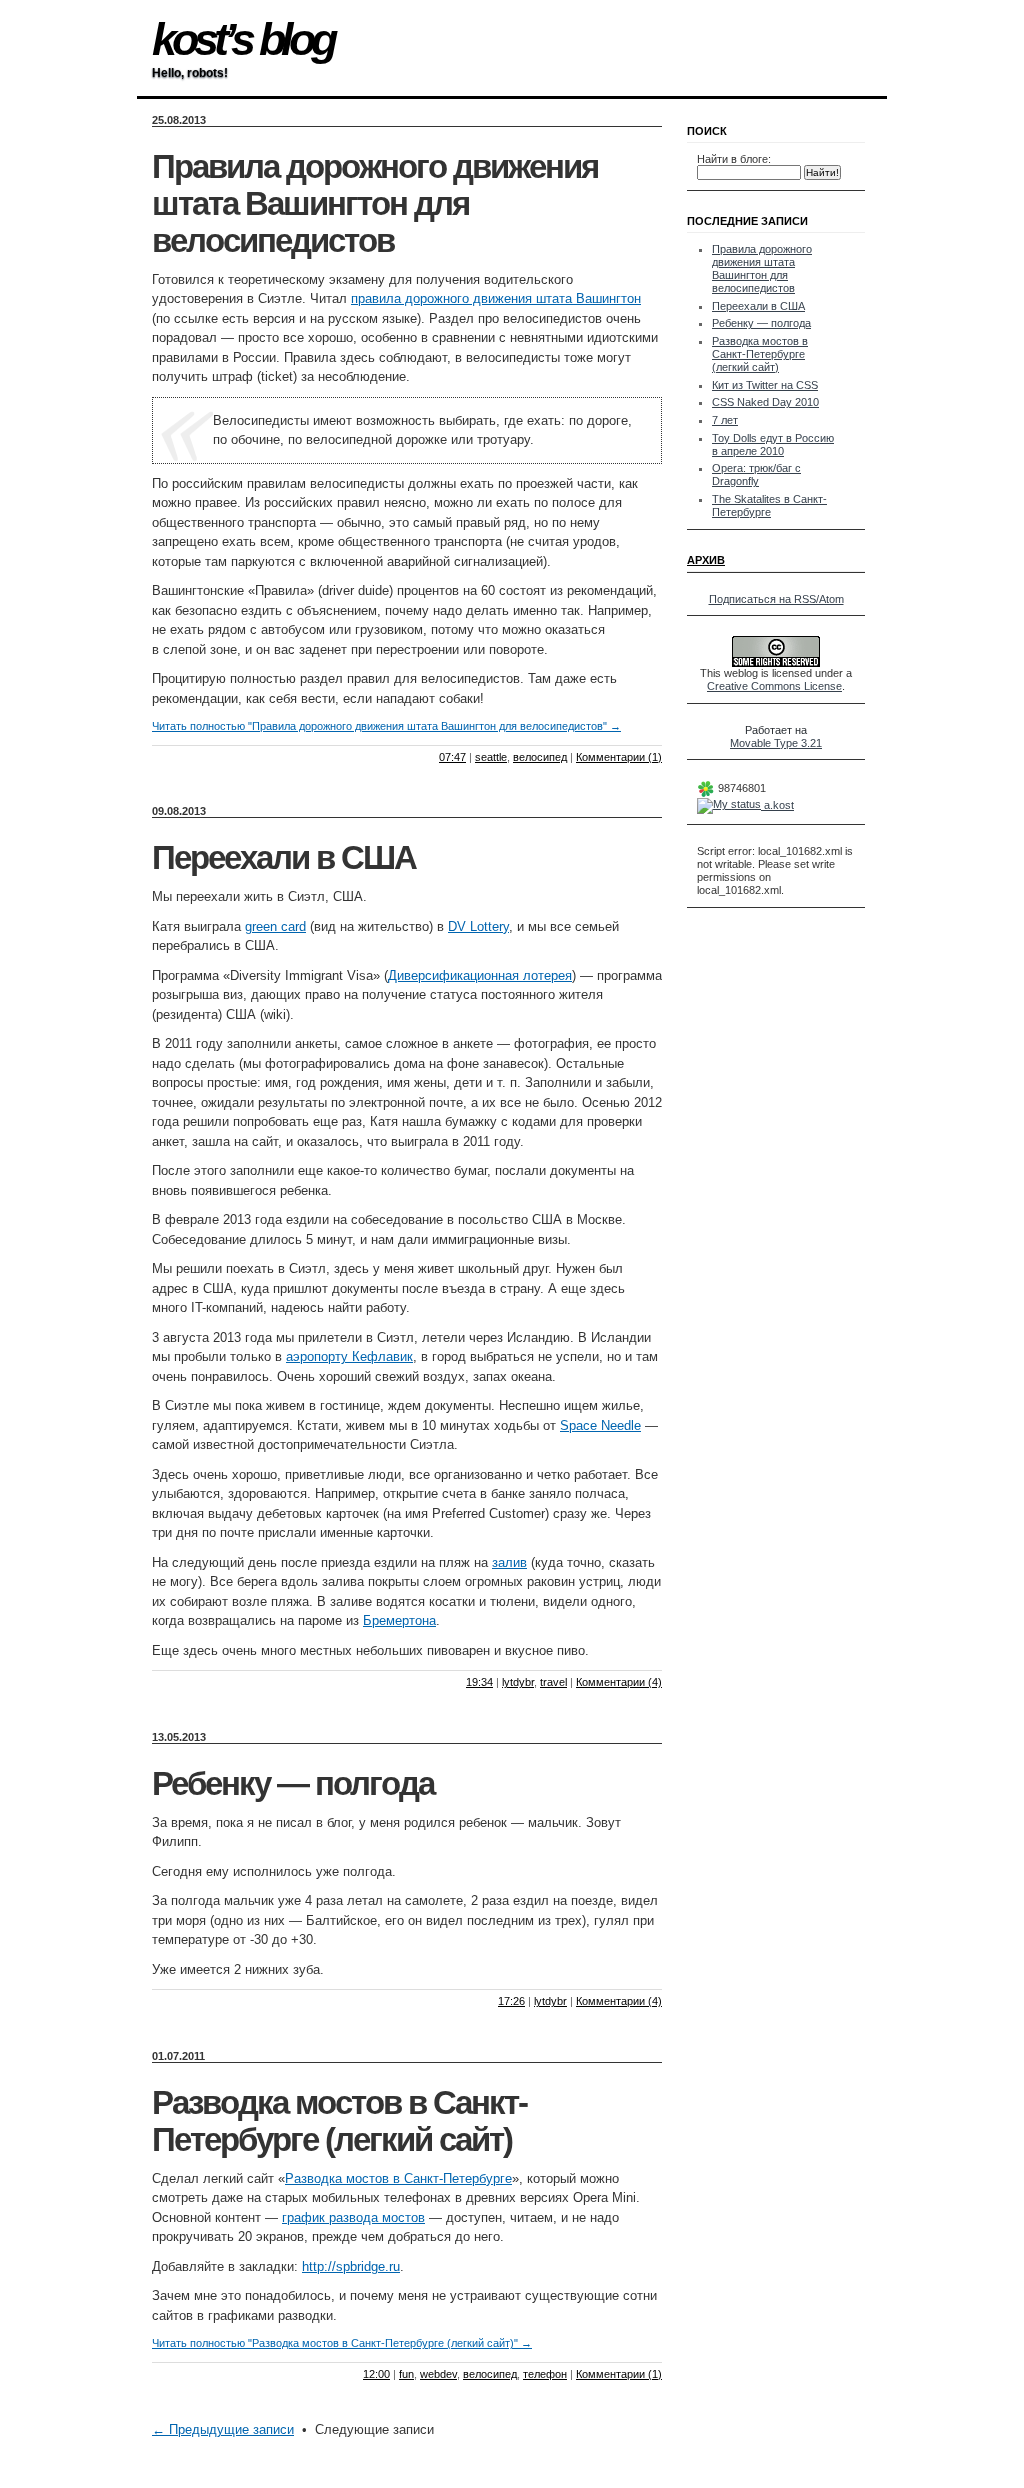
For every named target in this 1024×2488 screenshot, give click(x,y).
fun (406, 2374)
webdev (438, 2374)
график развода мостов (353, 2217)
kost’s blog (242, 39)
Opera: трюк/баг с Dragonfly (756, 474)
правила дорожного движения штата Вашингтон (496, 298)
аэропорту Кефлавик (349, 1356)
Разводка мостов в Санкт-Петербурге (398, 2178)
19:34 (479, 1682)
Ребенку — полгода (293, 1784)
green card (275, 926)
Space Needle (600, 1425)
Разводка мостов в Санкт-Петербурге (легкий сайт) (339, 2121)
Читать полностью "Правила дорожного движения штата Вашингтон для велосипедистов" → (386, 726)
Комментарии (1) (619, 757)
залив (509, 1562)
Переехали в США (284, 858)
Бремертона (399, 1620)
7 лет (725, 420)
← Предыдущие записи (223, 2429)
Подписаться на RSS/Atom (776, 599)
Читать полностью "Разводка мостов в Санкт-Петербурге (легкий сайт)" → (342, 2343)
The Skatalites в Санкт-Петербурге (769, 505)
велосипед (540, 757)
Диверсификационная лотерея (480, 975)
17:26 (511, 2001)
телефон (545, 2374)
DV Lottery (478, 926)
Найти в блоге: (734, 159)
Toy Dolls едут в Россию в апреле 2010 (773, 444)
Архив (706, 560)
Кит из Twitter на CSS (765, 385)
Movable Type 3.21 (776, 743)
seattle (491, 757)
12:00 (376, 2374)
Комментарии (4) (619, 1682)
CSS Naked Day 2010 (765, 402)
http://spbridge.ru (351, 2266)
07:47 (452, 757)
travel (553, 1682)
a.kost (777, 805)
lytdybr (518, 1682)
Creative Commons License (774, 686)
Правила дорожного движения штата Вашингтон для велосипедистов (375, 204)
